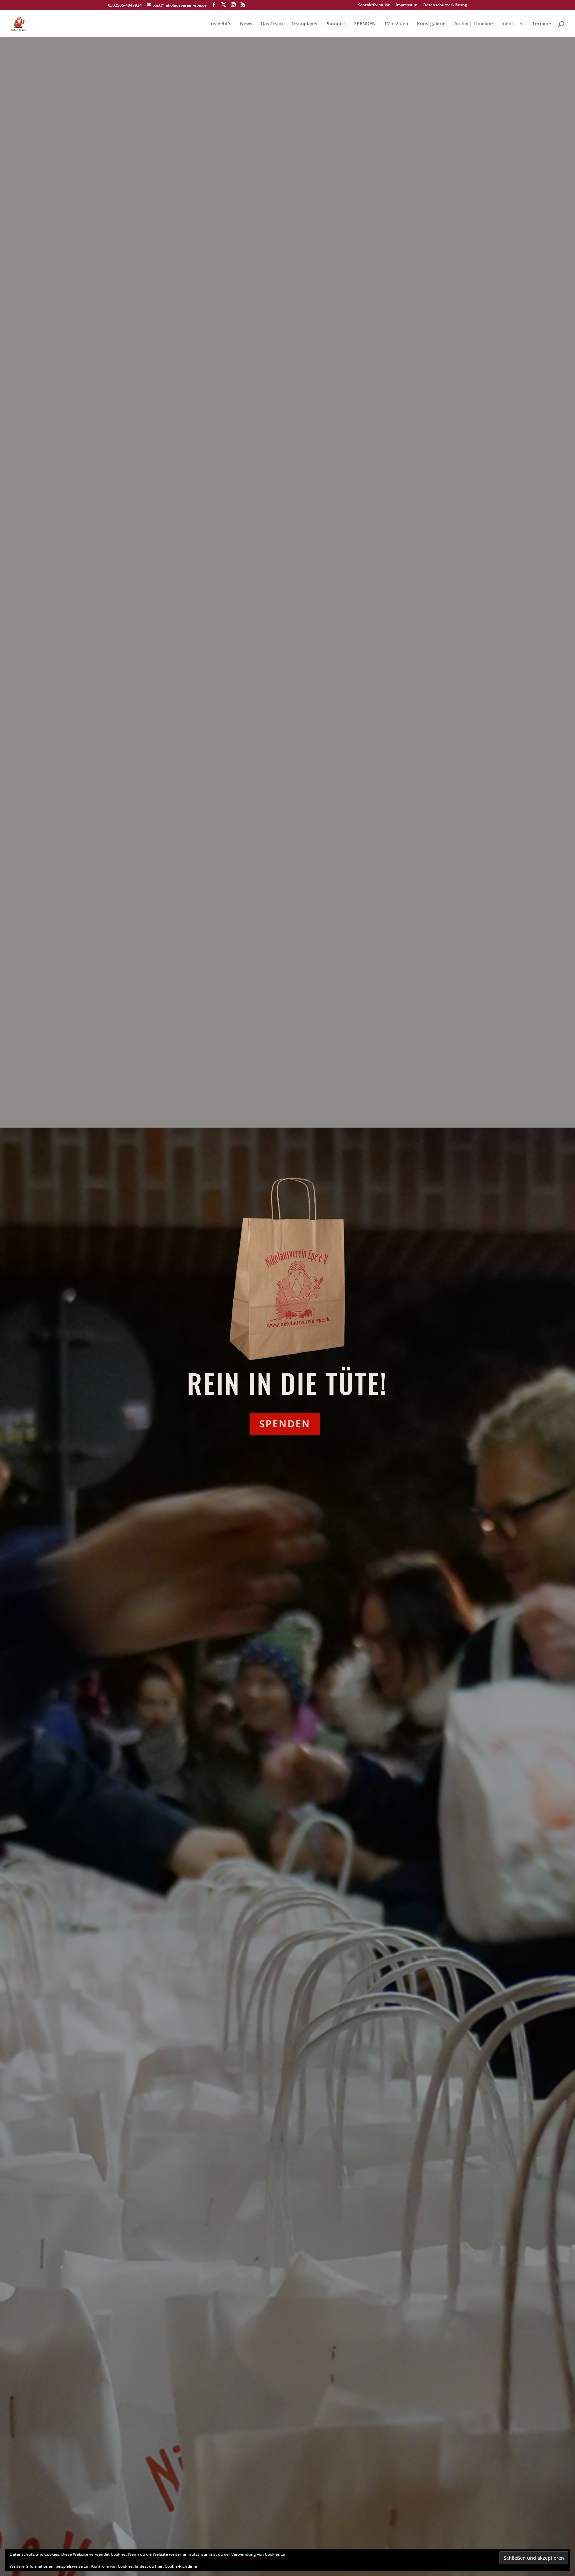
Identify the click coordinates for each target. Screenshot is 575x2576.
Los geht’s (220, 24)
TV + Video (396, 24)
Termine (542, 24)
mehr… (509, 24)
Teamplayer (305, 24)
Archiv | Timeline (474, 24)
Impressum (406, 5)
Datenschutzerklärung (445, 5)
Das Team (272, 24)
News (246, 24)
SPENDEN (365, 24)
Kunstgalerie (431, 24)
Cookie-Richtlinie (181, 2566)
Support (336, 24)
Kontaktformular (374, 5)
